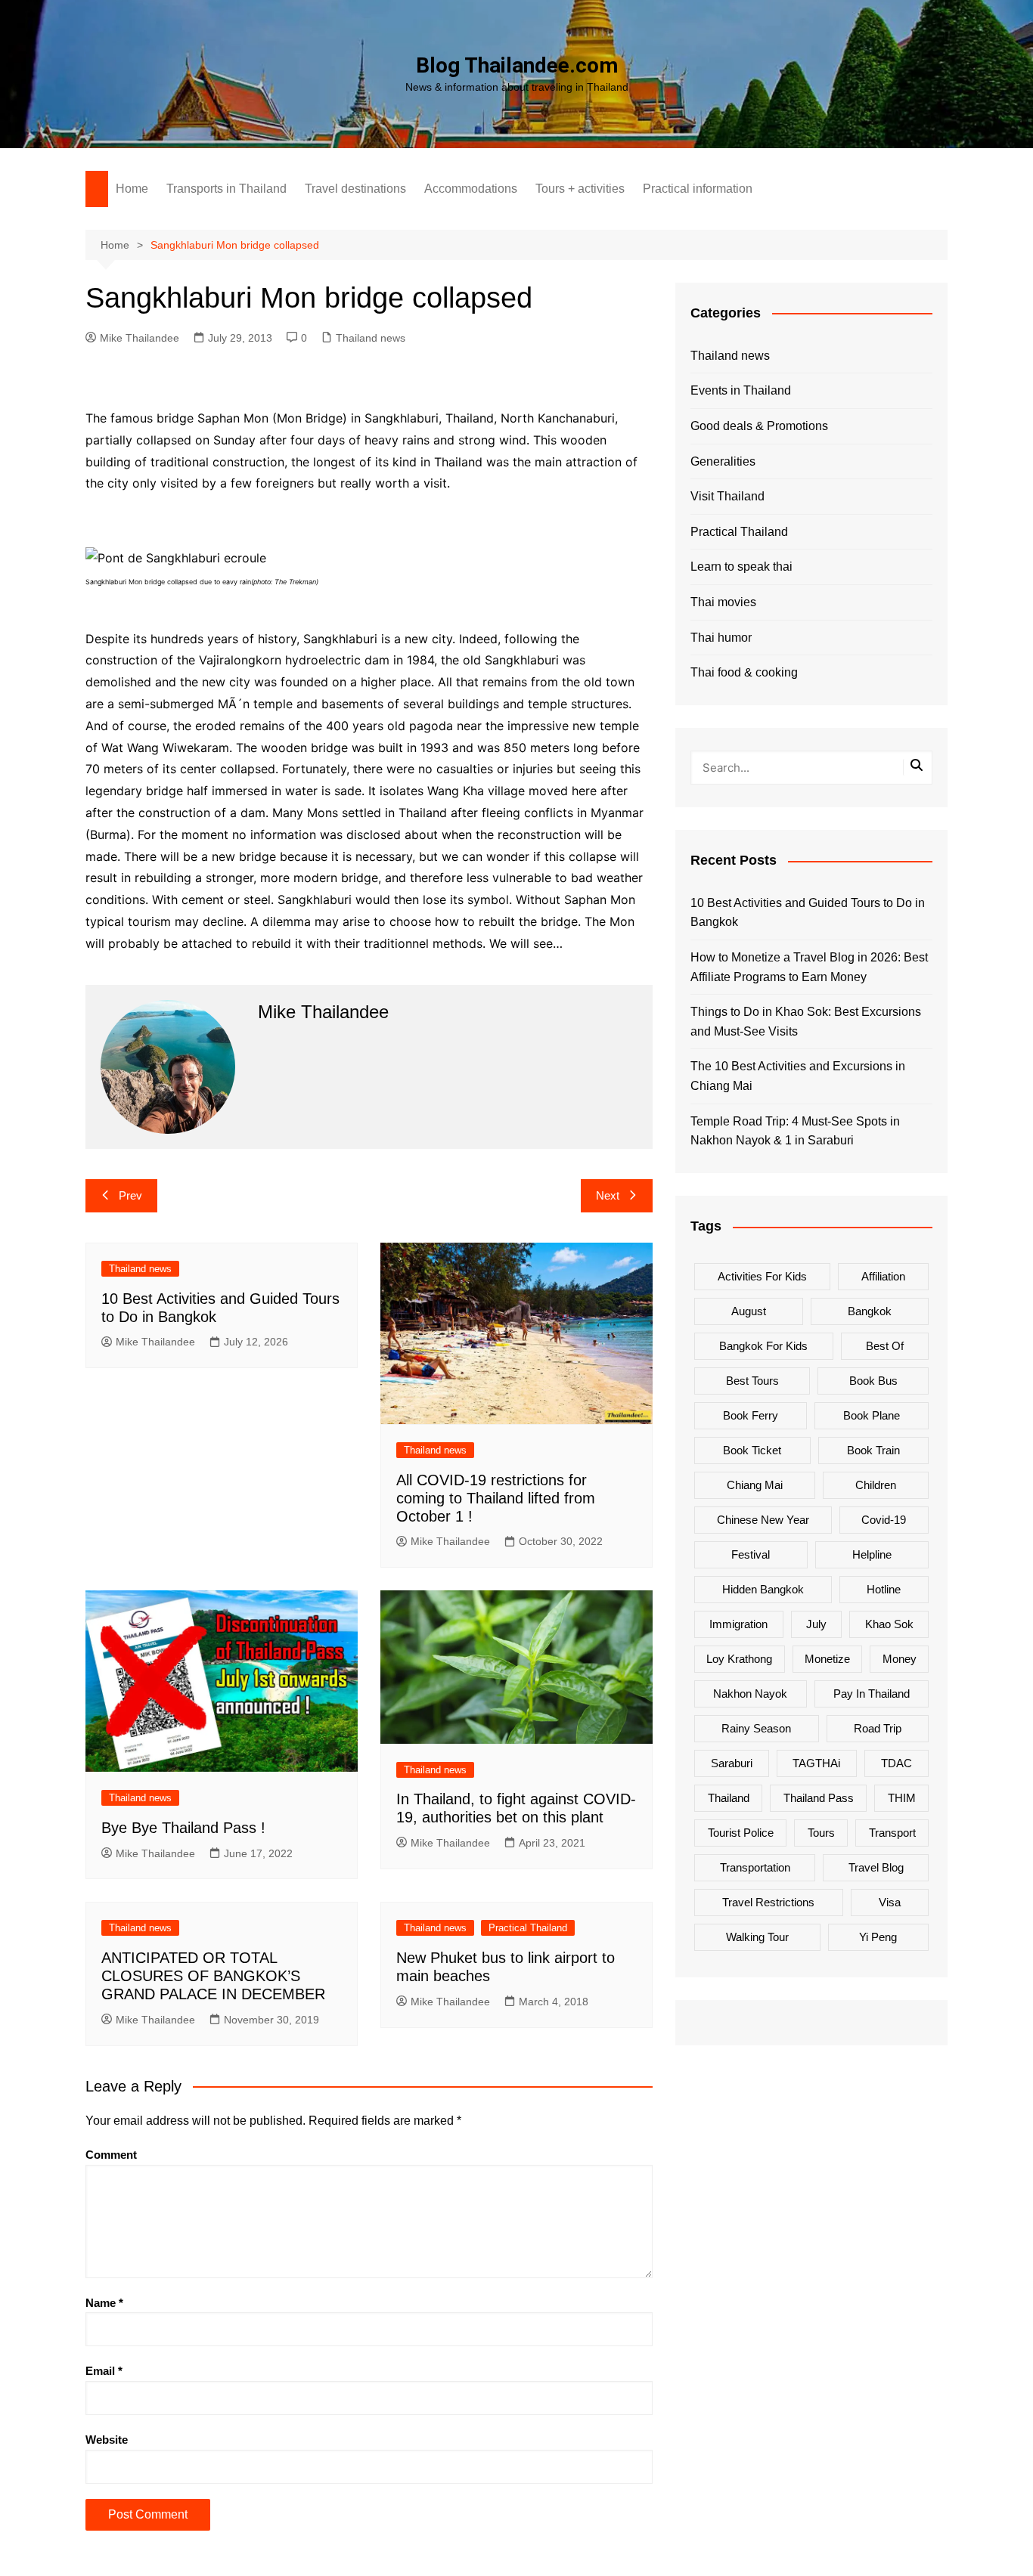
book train (873, 1450)
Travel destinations (355, 189)
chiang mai (755, 1485)
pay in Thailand (872, 1694)
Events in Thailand (741, 390)
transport (892, 1833)
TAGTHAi (816, 1763)
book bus (873, 1381)
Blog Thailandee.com (517, 65)
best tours (752, 1381)
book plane (872, 1415)
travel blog (876, 1867)
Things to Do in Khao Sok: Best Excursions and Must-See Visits (806, 1022)
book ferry (751, 1415)
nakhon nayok (750, 1694)
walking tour (757, 1937)
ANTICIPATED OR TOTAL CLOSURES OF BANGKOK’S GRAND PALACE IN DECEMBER (213, 1976)
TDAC (897, 1763)
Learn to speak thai (741, 567)
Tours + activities (580, 189)
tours (821, 1833)
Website (107, 2440)
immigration (738, 1624)
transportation (755, 1867)
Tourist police (741, 1833)
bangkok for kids (763, 1346)
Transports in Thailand (226, 189)
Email (104, 2371)
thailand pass (819, 1798)
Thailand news (371, 338)
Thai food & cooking (744, 672)
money (900, 1659)
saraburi (732, 1763)
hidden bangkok (763, 1589)
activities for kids (762, 1276)
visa (890, 1902)
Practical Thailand (528, 1928)
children (876, 1485)
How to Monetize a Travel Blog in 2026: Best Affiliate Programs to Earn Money (809, 967)
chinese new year (763, 1520)
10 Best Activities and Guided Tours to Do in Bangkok (808, 913)
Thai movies (723, 602)
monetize (827, 1659)
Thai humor (721, 638)
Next (608, 1195)
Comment (111, 2155)
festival (751, 1554)
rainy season (756, 1728)
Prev (130, 1195)
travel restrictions (768, 1902)
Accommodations (471, 189)
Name (104, 2303)
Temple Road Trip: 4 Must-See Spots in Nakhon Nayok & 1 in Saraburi (795, 1131)
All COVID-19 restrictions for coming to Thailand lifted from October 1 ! (496, 1498)
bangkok (870, 1311)
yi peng (878, 1937)
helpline (872, 1554)
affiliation (883, 1276)
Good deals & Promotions (759, 426)
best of (885, 1346)
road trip (878, 1728)
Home (132, 189)
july (816, 1624)
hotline (884, 1589)
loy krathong (739, 1659)
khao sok (889, 1624)
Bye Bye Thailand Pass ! (183, 1828)
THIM (902, 1798)
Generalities (723, 461)
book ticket (752, 1450)
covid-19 (884, 1520)
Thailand (729, 1798)
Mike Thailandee (140, 338)
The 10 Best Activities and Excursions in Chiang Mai (798, 1076)
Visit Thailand (727, 496)
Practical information (698, 189)
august (749, 1311)
